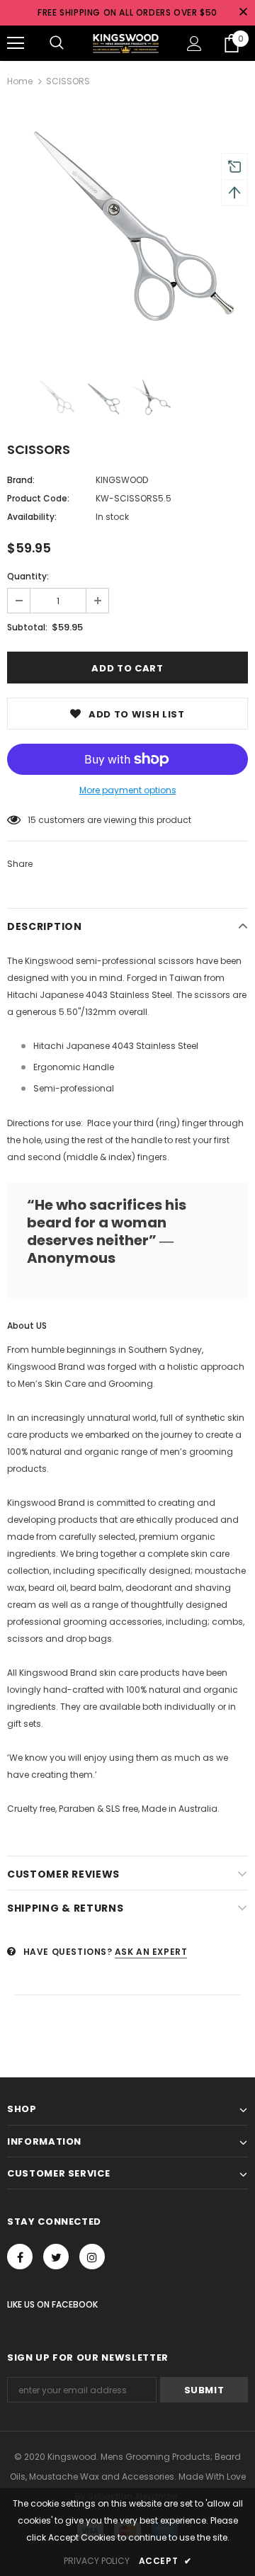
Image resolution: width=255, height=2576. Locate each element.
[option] (127, 229)
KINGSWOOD (122, 480)
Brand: (21, 480)
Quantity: (28, 576)
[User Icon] (194, 44)
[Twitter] (56, 2257)
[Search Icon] (57, 43)
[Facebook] (20, 2257)
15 (32, 820)
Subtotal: (27, 627)
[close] (243, 13)
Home (20, 81)
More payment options (128, 790)
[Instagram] (92, 2257)
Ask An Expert (151, 1952)
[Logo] (126, 43)
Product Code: (38, 498)
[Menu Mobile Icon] (16, 43)
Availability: (32, 517)
